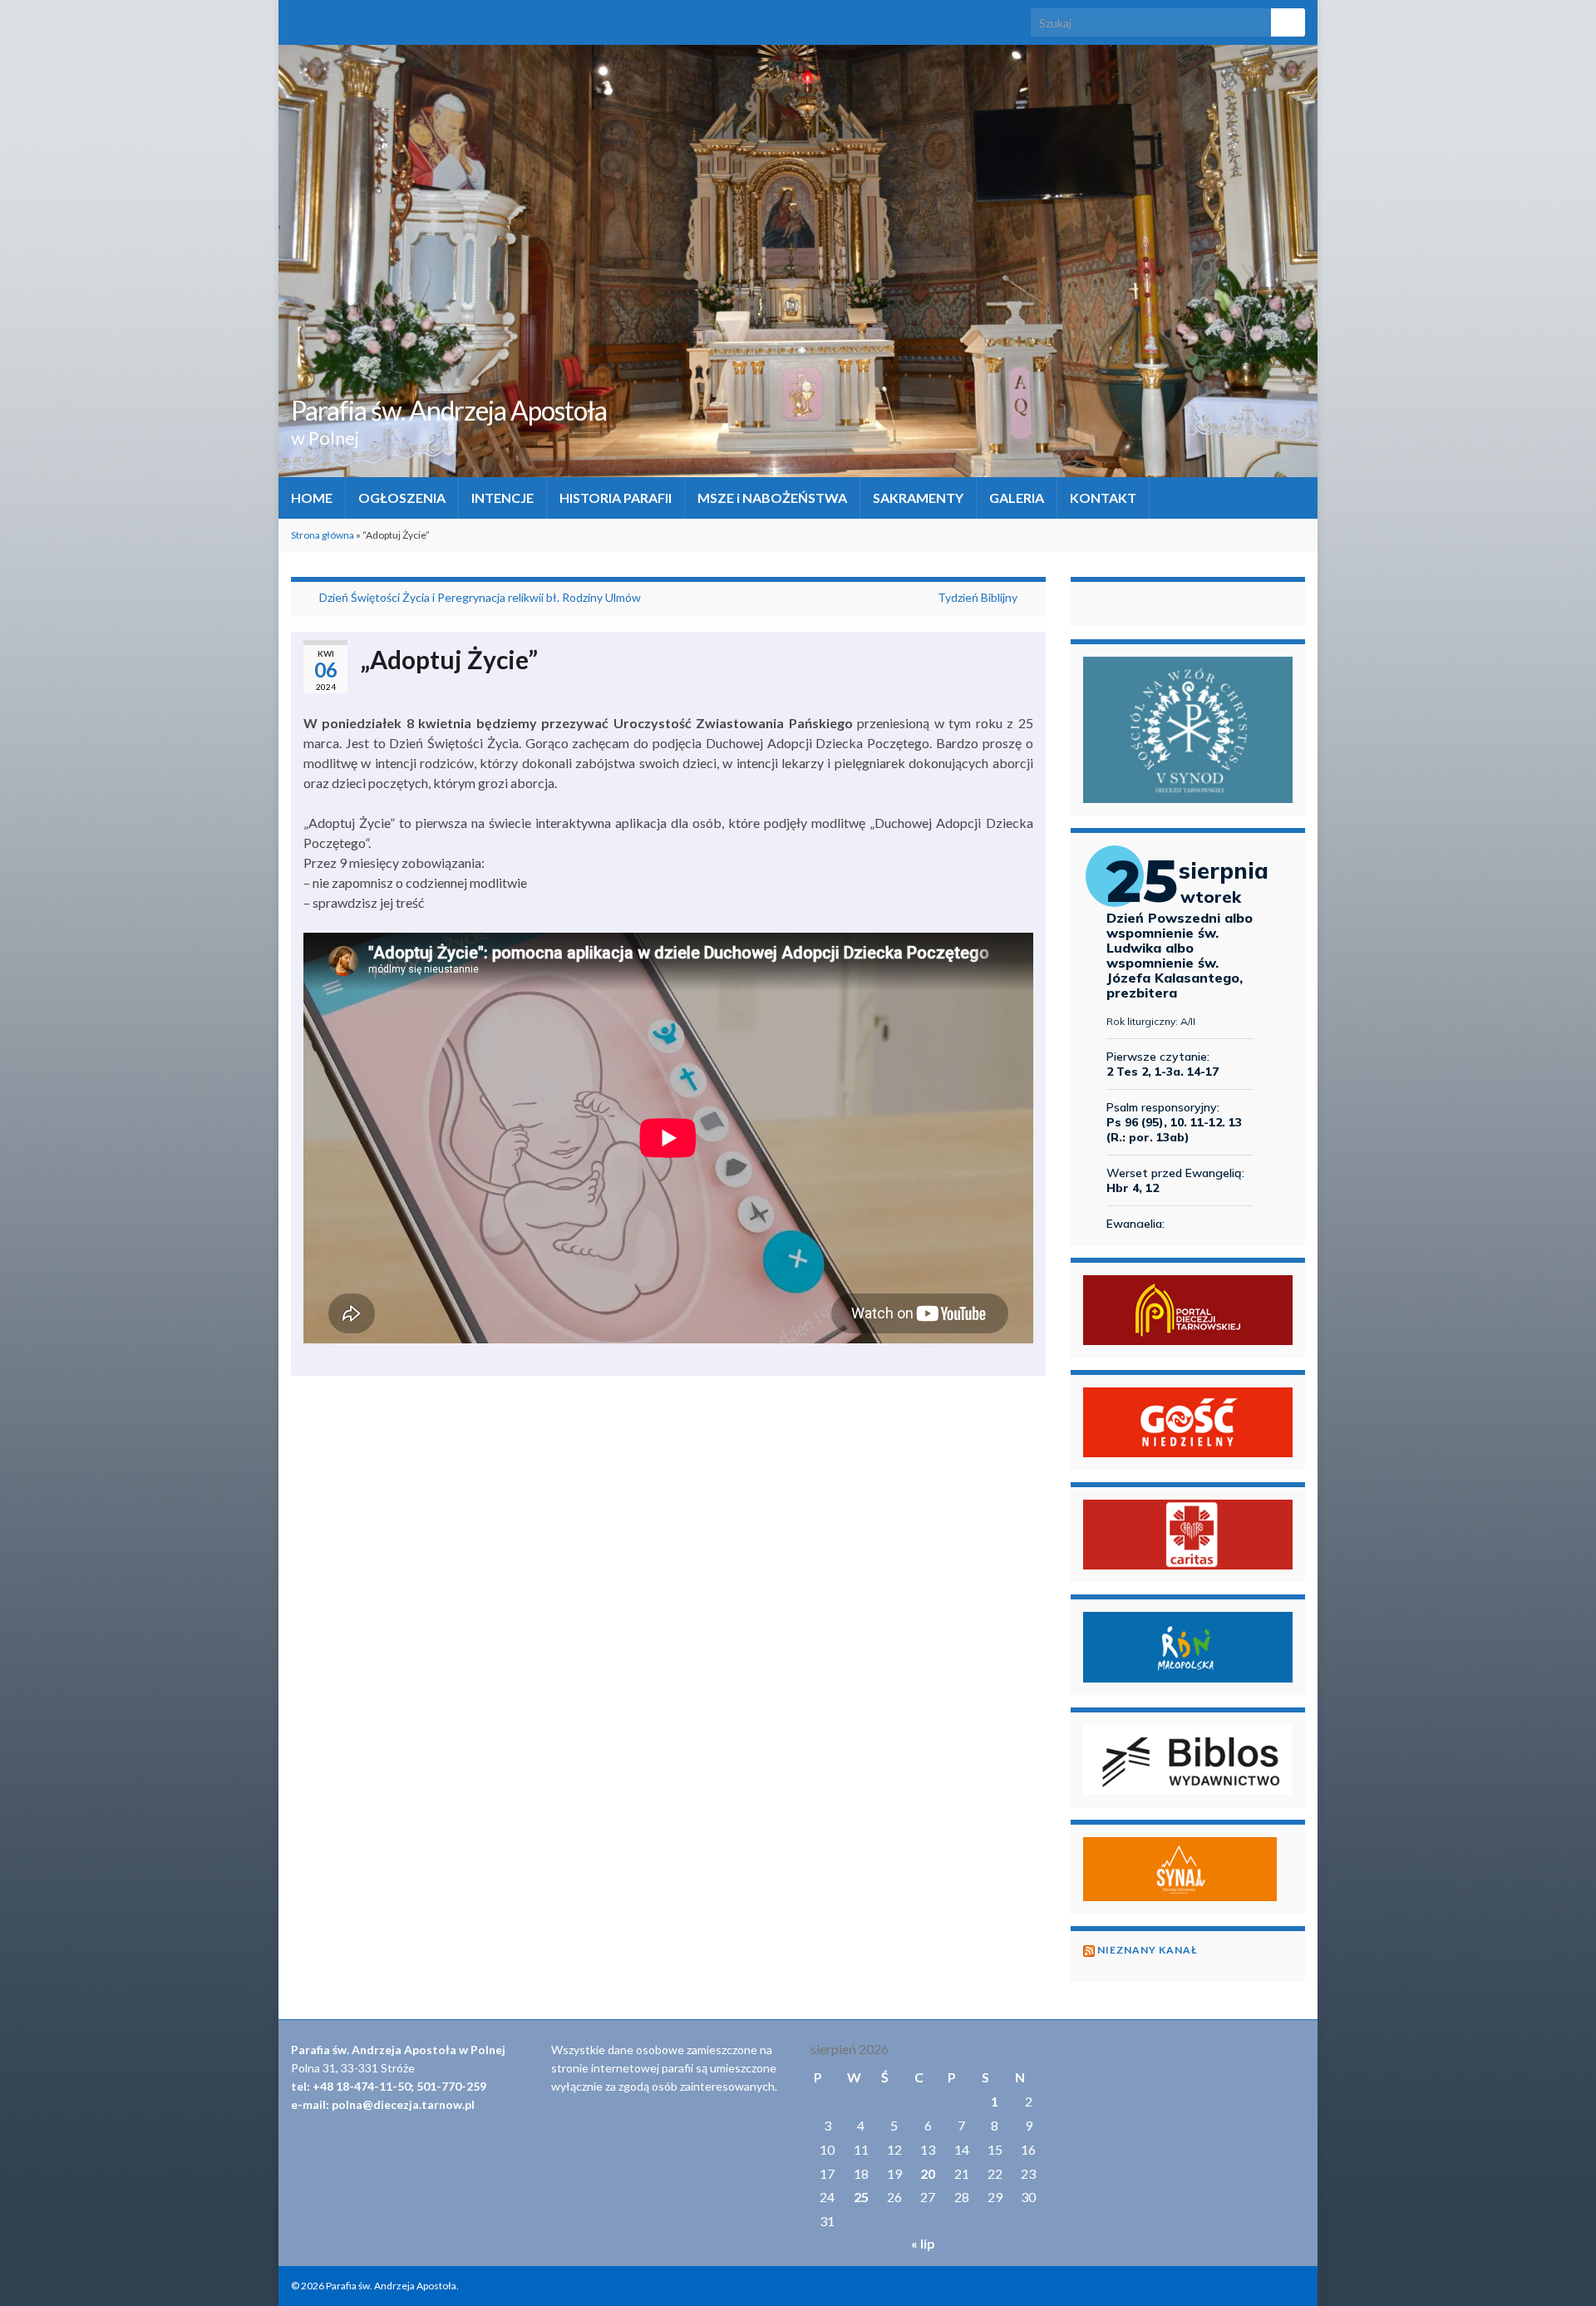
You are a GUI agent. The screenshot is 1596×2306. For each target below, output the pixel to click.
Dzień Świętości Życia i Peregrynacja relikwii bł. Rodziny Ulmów (480, 597)
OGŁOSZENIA (402, 498)
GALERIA (1017, 498)
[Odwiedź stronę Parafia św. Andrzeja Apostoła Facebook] (299, 18)
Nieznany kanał (1148, 1950)
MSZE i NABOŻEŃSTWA (772, 498)
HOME (312, 498)
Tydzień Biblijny (978, 597)
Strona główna (323, 535)
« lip (923, 2243)
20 (928, 2173)
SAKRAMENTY (918, 498)
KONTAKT (1103, 498)
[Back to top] (1559, 2269)
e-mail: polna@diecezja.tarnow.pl (383, 2104)
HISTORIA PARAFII (616, 498)
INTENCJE (502, 498)
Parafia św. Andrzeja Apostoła (449, 410)
